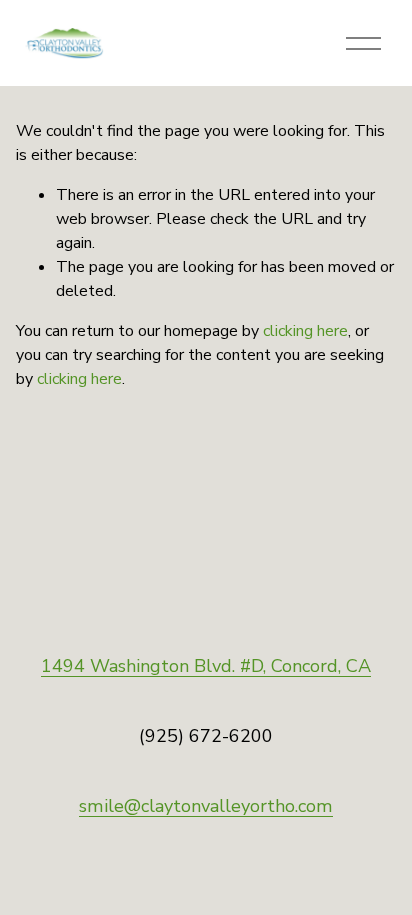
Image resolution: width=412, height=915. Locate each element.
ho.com (304, 806)
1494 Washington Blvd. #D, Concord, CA (206, 666)
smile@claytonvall (155, 806)
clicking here (305, 331)
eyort (253, 806)
